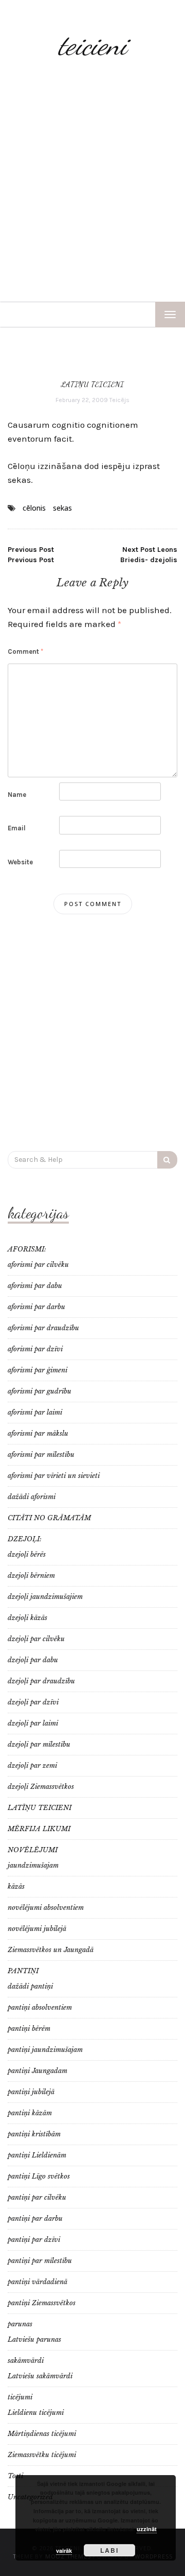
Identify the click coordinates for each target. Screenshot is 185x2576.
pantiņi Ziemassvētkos (42, 2303)
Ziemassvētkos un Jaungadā (51, 1950)
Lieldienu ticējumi (36, 2413)
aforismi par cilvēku (38, 1265)
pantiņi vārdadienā (38, 2282)
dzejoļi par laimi (33, 1723)
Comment (25, 651)
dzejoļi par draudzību (41, 1681)
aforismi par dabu (35, 1286)
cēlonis (34, 508)
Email (17, 828)
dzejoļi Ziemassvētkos (41, 1787)
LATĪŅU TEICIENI (92, 384)
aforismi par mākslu (38, 1433)
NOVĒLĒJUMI (33, 1850)
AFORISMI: (27, 1249)
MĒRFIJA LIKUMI (39, 1829)
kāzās (16, 1886)
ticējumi (20, 2397)
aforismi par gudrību (40, 1391)
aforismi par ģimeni (38, 1370)
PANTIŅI (23, 1971)
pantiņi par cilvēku (37, 2197)
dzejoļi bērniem (31, 1576)
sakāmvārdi (26, 2361)
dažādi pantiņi (30, 1986)
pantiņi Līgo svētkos (39, 2176)
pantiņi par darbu (35, 2218)
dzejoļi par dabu (33, 1660)
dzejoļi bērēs (27, 1554)
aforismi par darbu (36, 1307)
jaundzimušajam (33, 1865)
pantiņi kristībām (34, 2134)
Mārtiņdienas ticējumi (42, 2434)
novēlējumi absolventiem (46, 1908)
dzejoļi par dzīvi (33, 1702)
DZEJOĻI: (25, 1539)
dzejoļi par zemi (32, 1765)
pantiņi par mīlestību (40, 2261)
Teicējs (119, 400)
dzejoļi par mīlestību (39, 1744)
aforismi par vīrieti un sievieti (54, 1476)
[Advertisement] (92, 183)
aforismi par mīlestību (41, 1455)
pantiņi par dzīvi (34, 2240)
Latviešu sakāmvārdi (40, 2376)
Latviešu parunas (34, 2339)
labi (109, 2550)
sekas (62, 508)
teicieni (92, 45)
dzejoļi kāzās (27, 1618)
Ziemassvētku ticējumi (42, 2455)
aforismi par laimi (35, 1412)
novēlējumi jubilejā (37, 1929)
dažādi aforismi (32, 1497)
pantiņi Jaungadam (38, 2071)
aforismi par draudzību (43, 1328)
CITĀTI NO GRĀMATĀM (49, 1518)
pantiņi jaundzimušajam (45, 2050)
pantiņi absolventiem (40, 2007)
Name (17, 795)
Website (20, 862)
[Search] (167, 1160)
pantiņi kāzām (30, 2113)
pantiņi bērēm (29, 2029)
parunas (20, 2324)
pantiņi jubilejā (31, 2092)
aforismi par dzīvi (35, 1349)
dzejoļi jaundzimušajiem (45, 1597)
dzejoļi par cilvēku (36, 1639)
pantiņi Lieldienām (37, 2155)
